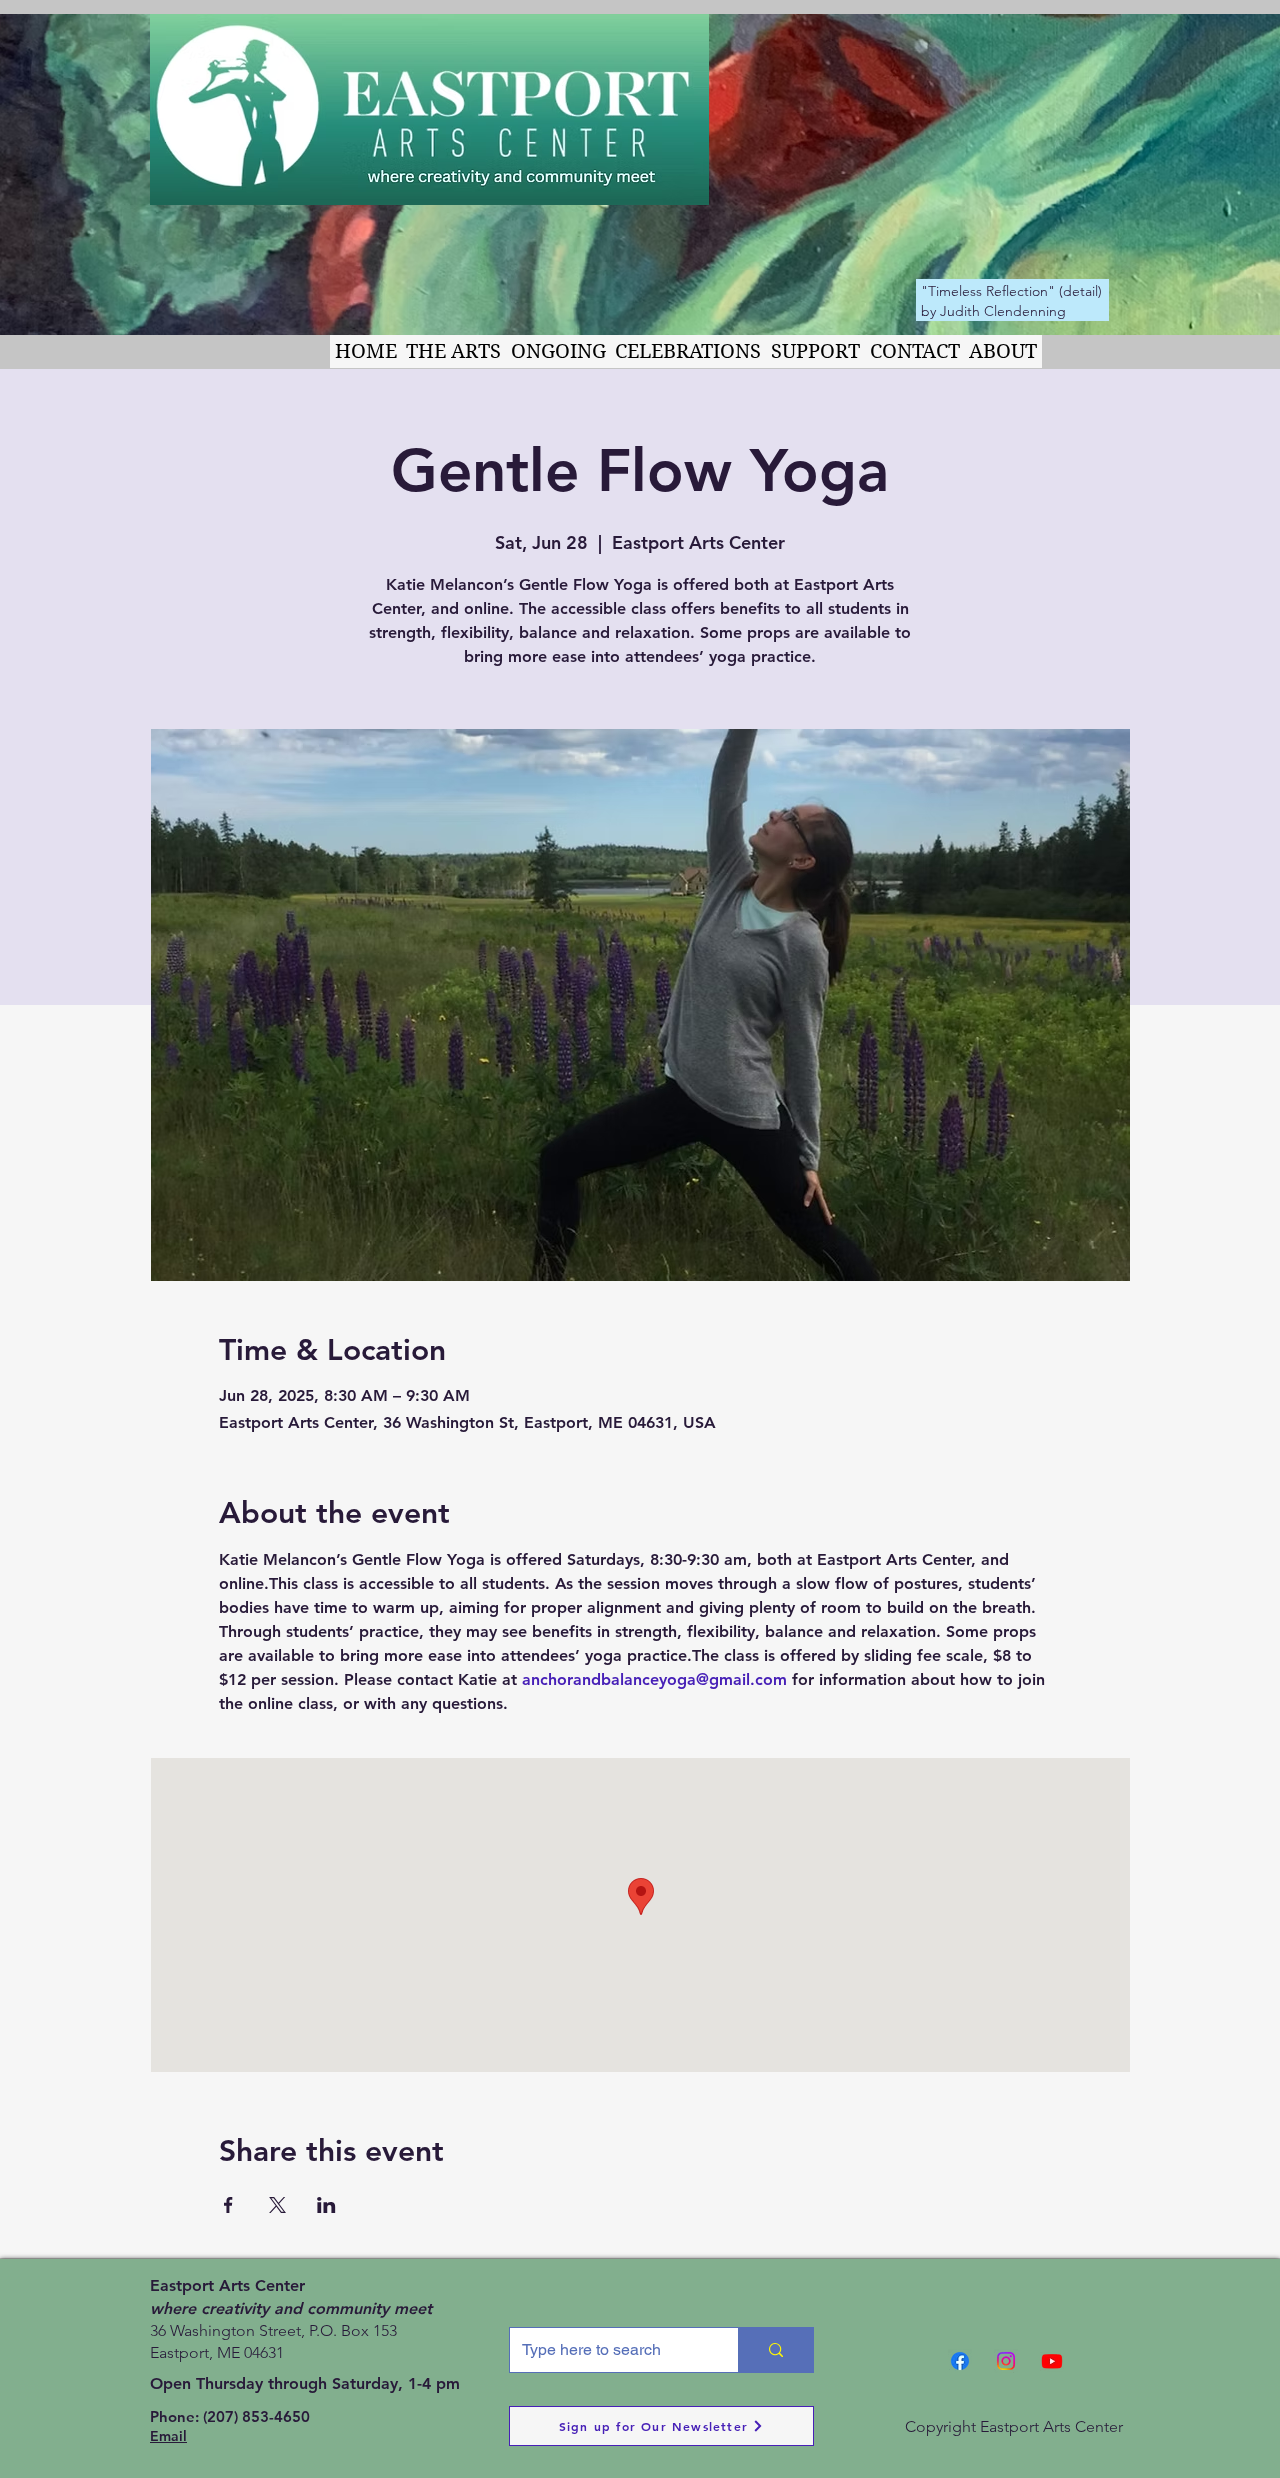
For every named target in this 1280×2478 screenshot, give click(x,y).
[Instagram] (1006, 2361)
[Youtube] (1052, 2361)
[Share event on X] (277, 2205)
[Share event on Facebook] (228, 2205)
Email (168, 2436)
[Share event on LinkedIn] (326, 2205)
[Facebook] (960, 2361)
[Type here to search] (775, 2350)
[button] (454, 351)
